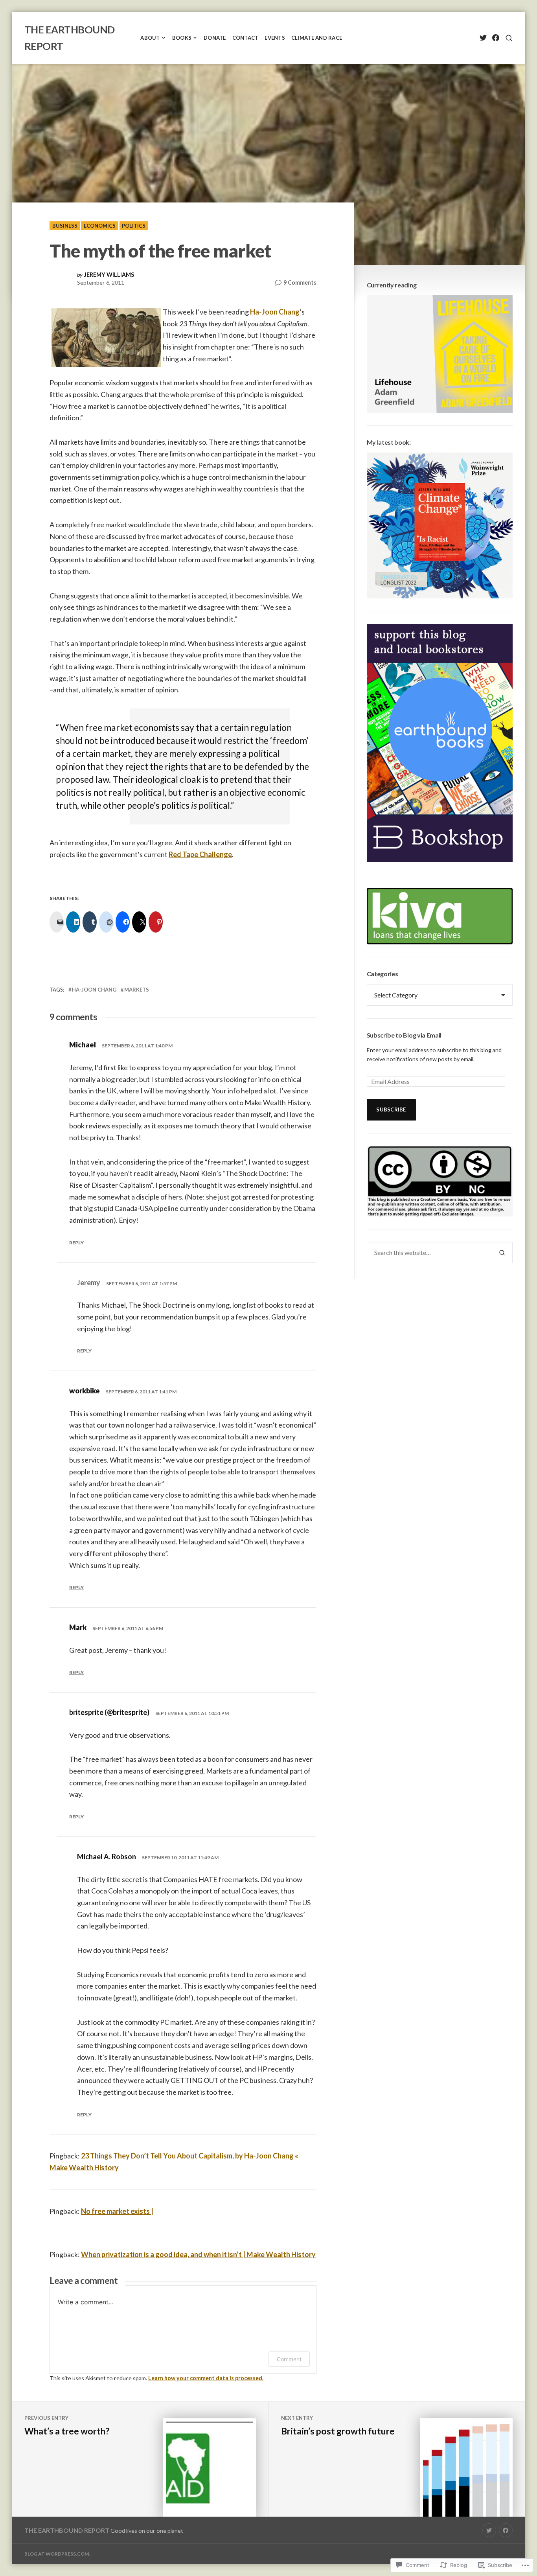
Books (182, 38)
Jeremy (89, 1282)
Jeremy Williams (109, 275)
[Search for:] (429, 1253)
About (150, 38)
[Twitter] (483, 38)
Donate (215, 38)
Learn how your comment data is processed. (206, 2378)
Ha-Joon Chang (275, 312)
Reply (76, 1243)
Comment (289, 2359)
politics (134, 226)
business (65, 226)
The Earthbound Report (67, 2530)
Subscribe (391, 1110)
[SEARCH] (509, 38)
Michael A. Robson (107, 1857)
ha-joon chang (94, 990)
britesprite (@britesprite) (109, 1712)
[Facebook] (496, 38)
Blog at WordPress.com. (57, 2554)
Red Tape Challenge (200, 854)
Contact (246, 38)
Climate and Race (317, 38)
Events (275, 38)
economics (100, 226)
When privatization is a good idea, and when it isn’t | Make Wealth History (198, 2254)
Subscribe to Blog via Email (404, 1035)
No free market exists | (117, 2211)
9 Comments (300, 283)
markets (137, 990)
